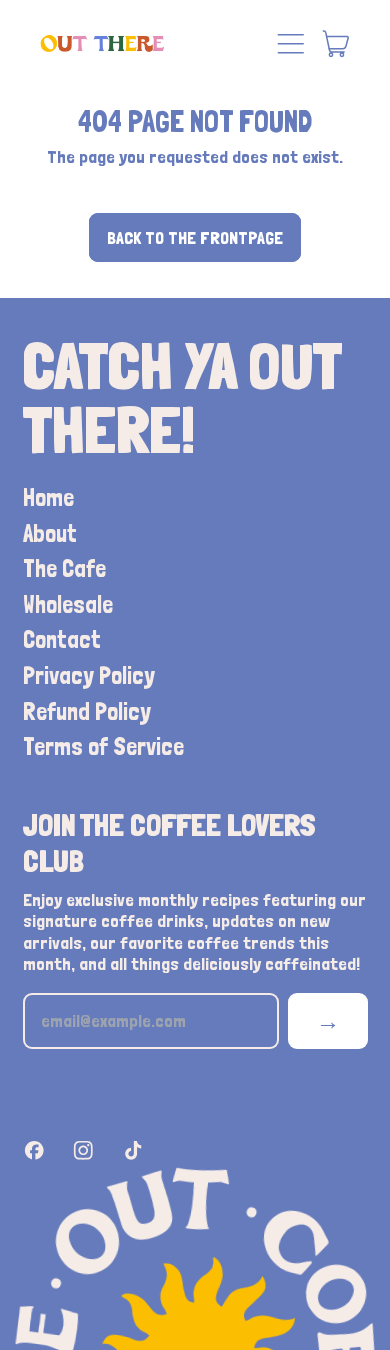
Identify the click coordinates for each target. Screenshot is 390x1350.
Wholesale (68, 604)
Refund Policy (87, 711)
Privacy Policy (89, 675)
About (50, 533)
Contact (62, 639)
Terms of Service (103, 746)
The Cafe (64, 568)
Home (48, 497)
